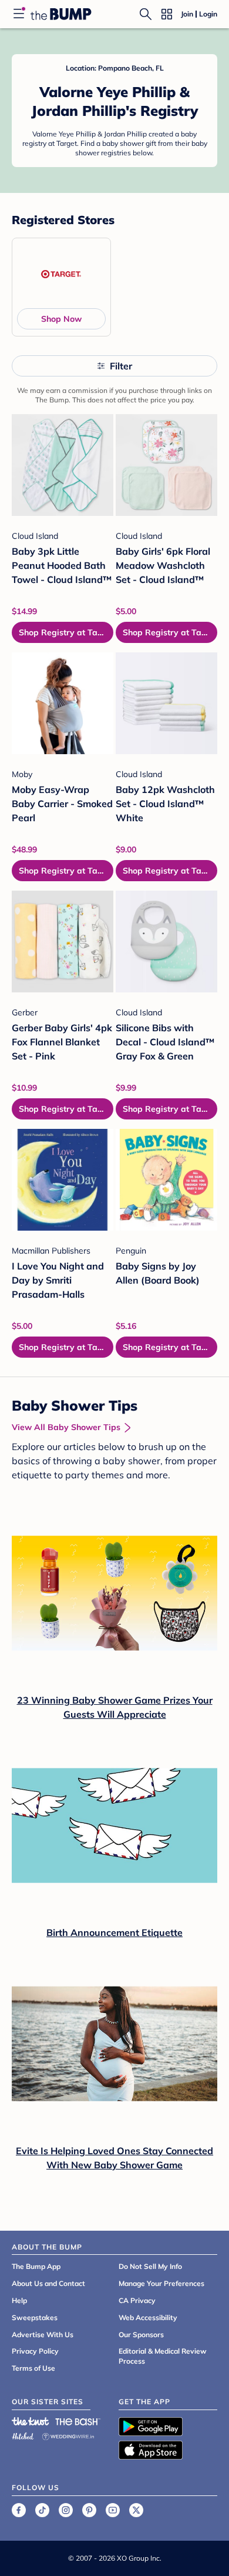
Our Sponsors (141, 2335)
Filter (121, 366)
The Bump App (36, 2266)
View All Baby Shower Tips (66, 1427)
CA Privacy (137, 2300)
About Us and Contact (48, 2283)
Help (19, 2300)
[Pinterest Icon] (89, 2510)
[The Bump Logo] (61, 14)
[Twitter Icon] (136, 2510)
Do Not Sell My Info (150, 2266)
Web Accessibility (148, 2317)
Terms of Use (33, 2368)
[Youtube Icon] (113, 2510)
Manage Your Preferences (161, 2283)
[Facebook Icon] (19, 2510)
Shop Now (61, 319)
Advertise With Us (43, 2335)
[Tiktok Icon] (42, 2510)
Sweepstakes (35, 2317)
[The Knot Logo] (31, 2421)
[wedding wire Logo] (68, 2435)
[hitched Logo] (23, 2435)
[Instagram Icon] (66, 2510)
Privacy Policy (35, 2351)
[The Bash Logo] (78, 2421)
